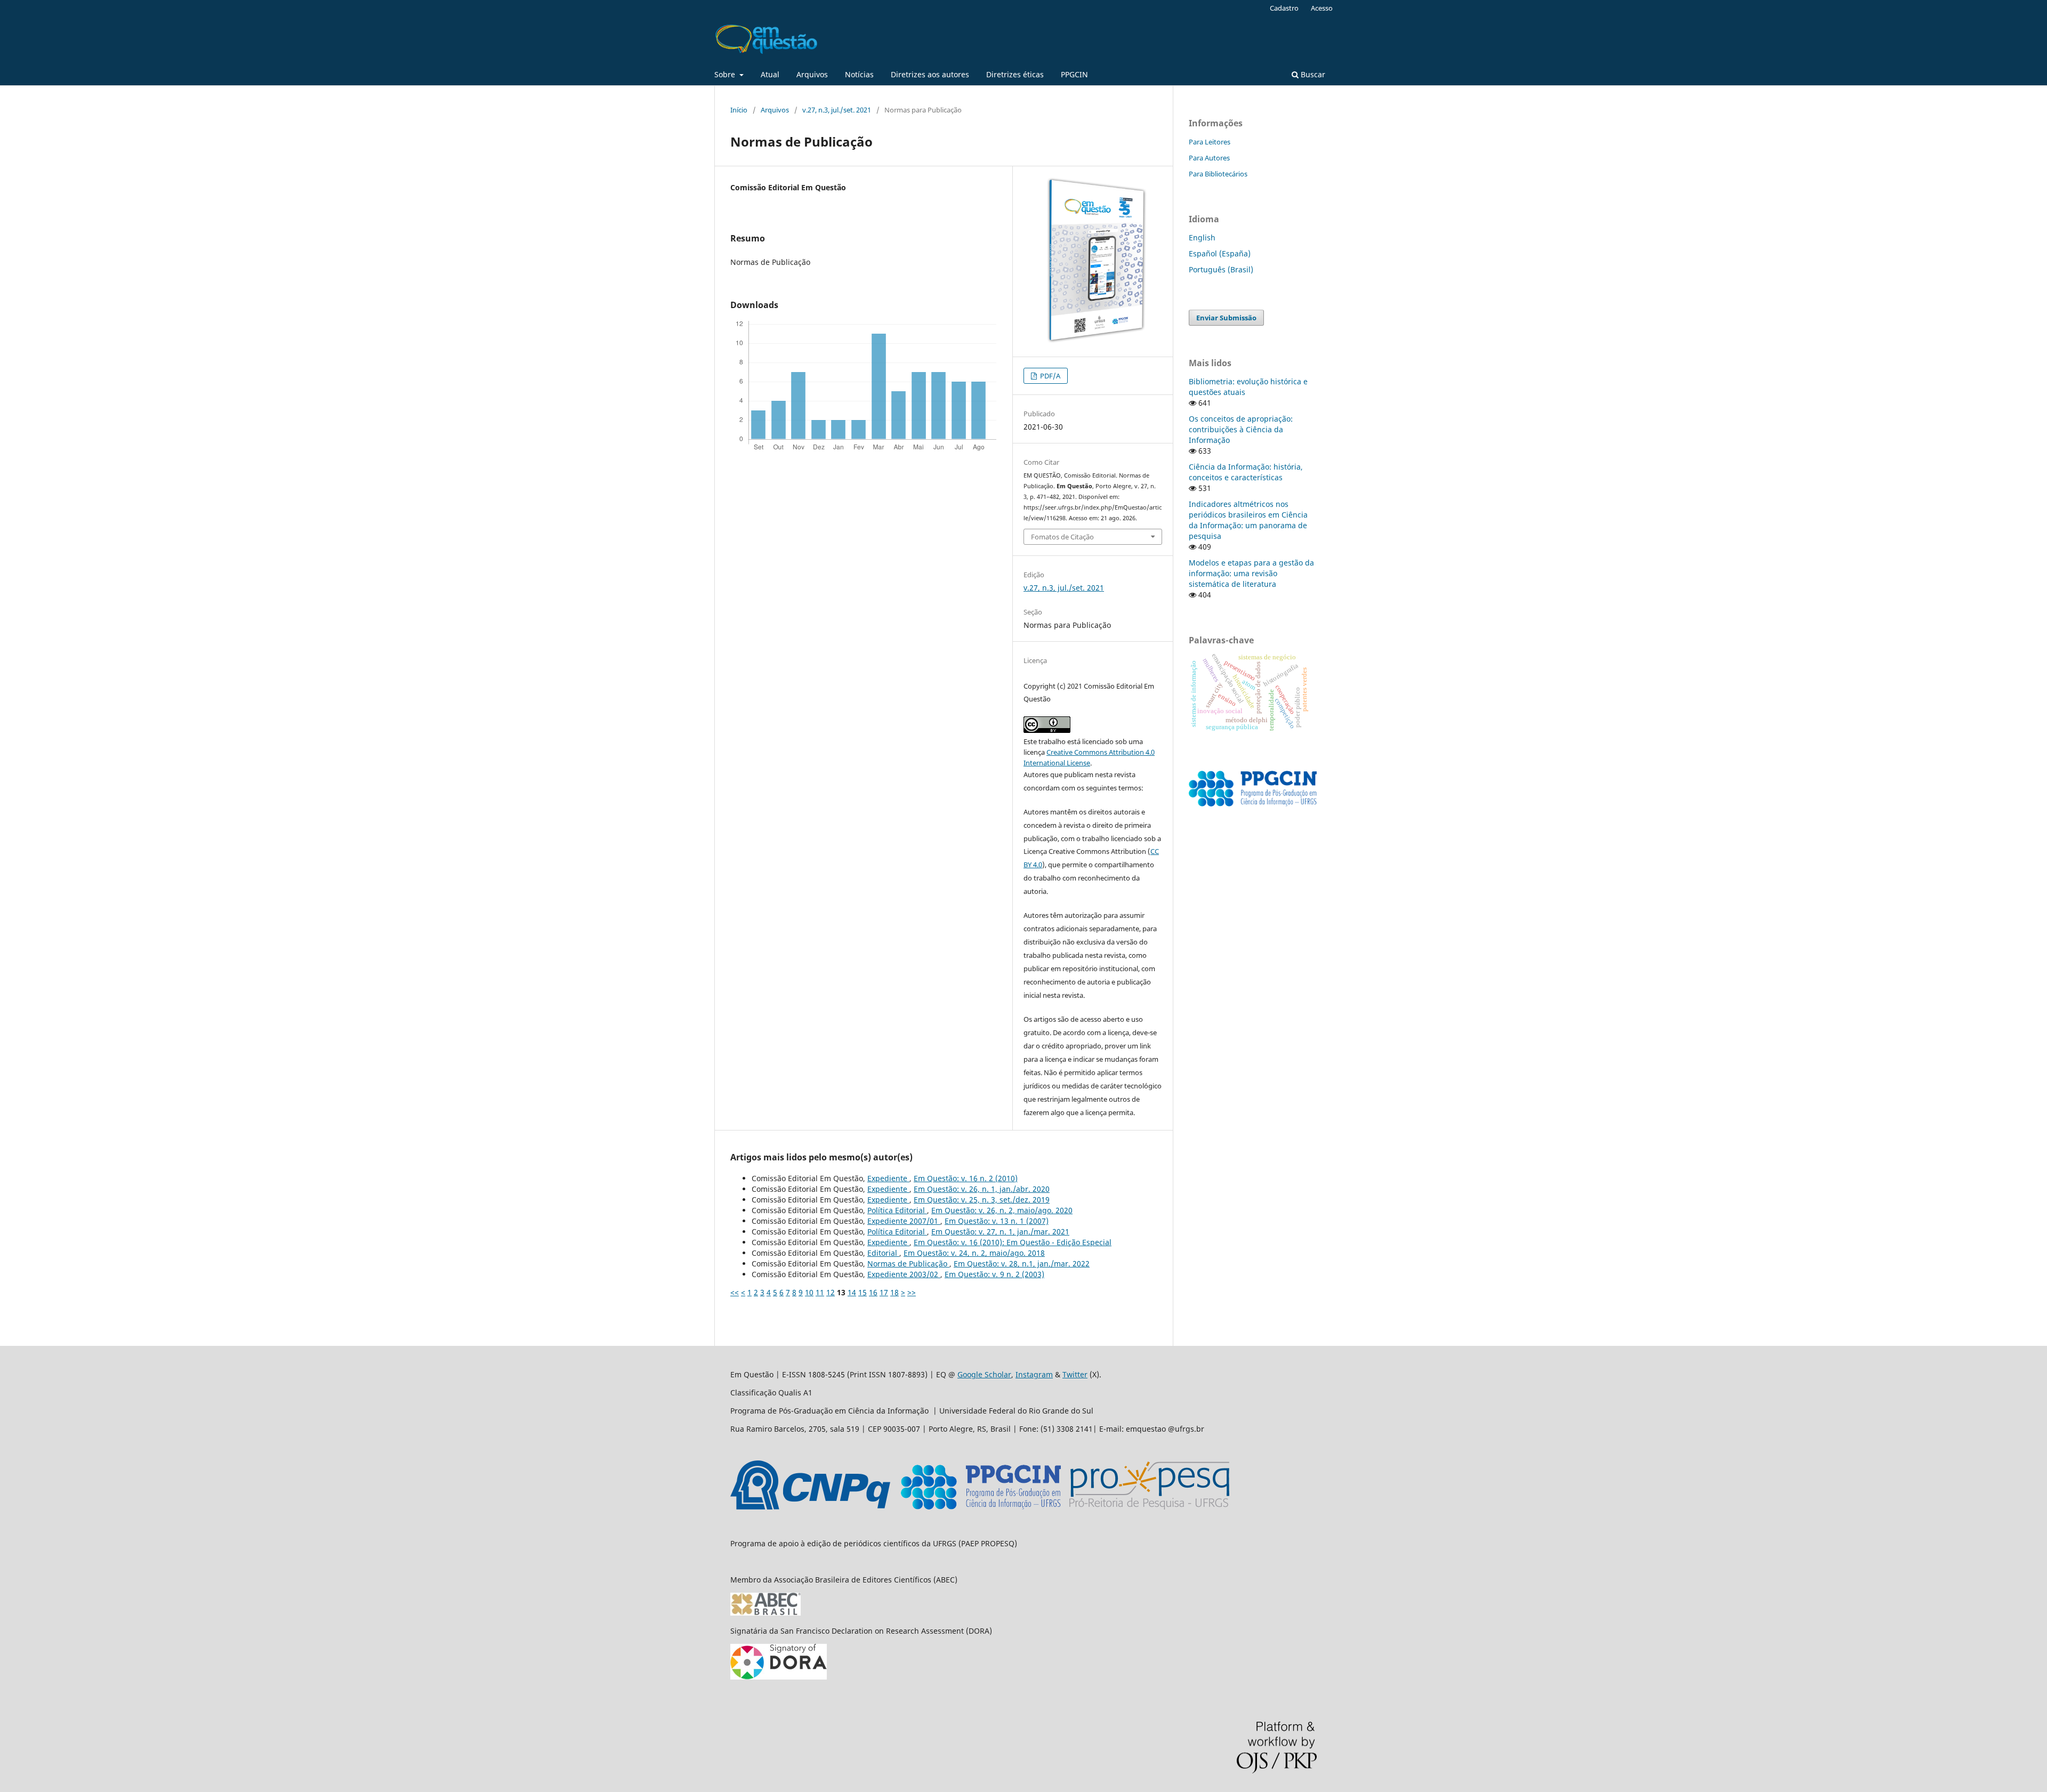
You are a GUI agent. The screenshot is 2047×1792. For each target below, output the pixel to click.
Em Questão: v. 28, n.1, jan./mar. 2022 (1022, 1264)
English (1202, 237)
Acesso (1322, 8)
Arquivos (812, 74)
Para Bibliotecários (1218, 174)
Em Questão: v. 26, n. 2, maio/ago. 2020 (1002, 1210)
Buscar (1312, 74)
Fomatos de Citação (1062, 537)
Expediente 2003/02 (904, 1274)
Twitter (1075, 1374)
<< (735, 1292)
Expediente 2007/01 (904, 1221)
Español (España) (1220, 253)
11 (820, 1292)
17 (884, 1292)
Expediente (888, 1178)
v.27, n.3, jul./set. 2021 (837, 110)
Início (739, 110)
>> (912, 1292)
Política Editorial (897, 1210)
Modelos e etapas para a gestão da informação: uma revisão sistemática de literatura (1251, 573)
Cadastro (1284, 8)
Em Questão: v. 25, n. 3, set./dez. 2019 (982, 1200)
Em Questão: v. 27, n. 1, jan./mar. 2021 (1000, 1232)
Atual (770, 74)
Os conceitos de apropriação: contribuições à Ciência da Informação (1241, 429)
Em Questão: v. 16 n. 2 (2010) (966, 1178)
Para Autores (1209, 158)
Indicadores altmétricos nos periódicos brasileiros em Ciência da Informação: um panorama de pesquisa (1248, 520)
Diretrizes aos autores (930, 74)
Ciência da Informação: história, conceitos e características (1246, 472)
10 (809, 1292)
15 (863, 1292)
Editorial (883, 1253)
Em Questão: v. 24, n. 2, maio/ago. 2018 (974, 1253)
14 (852, 1292)
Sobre (726, 74)
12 (831, 1292)
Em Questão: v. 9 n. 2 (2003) (994, 1274)
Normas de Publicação (908, 1264)
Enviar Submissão (1226, 318)
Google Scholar (984, 1374)
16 (873, 1292)
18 (894, 1292)
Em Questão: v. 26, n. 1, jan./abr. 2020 (982, 1189)
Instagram (1034, 1374)
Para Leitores (1210, 142)
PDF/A (1049, 376)
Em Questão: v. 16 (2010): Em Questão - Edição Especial (1013, 1242)
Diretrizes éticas (1015, 74)
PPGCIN (1074, 74)
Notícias (859, 74)
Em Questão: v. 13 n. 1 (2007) (997, 1221)
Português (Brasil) (1221, 269)
